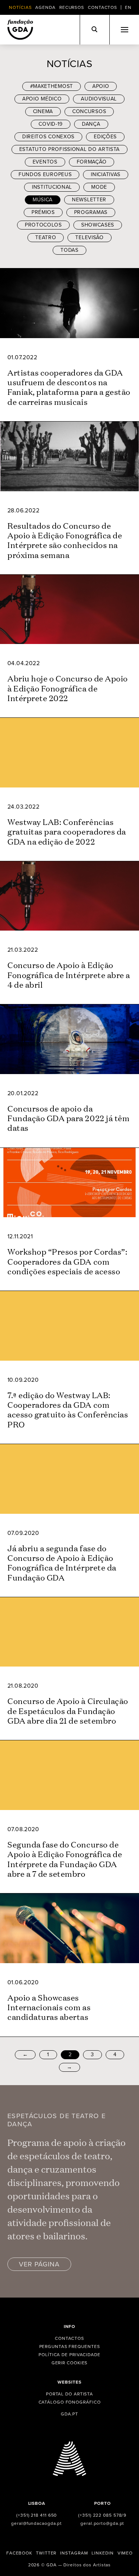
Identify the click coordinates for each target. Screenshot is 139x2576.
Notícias (20, 7)
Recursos (72, 7)
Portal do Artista (69, 2394)
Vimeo (125, 2553)
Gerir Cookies (70, 2363)
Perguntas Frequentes (70, 2347)
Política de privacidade (69, 2355)
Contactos (102, 7)
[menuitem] (128, 7)
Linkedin (102, 2553)
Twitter (46, 2553)
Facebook (19, 2553)
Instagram (74, 2553)
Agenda (45, 7)
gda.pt (69, 2414)
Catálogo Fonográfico (70, 2402)
